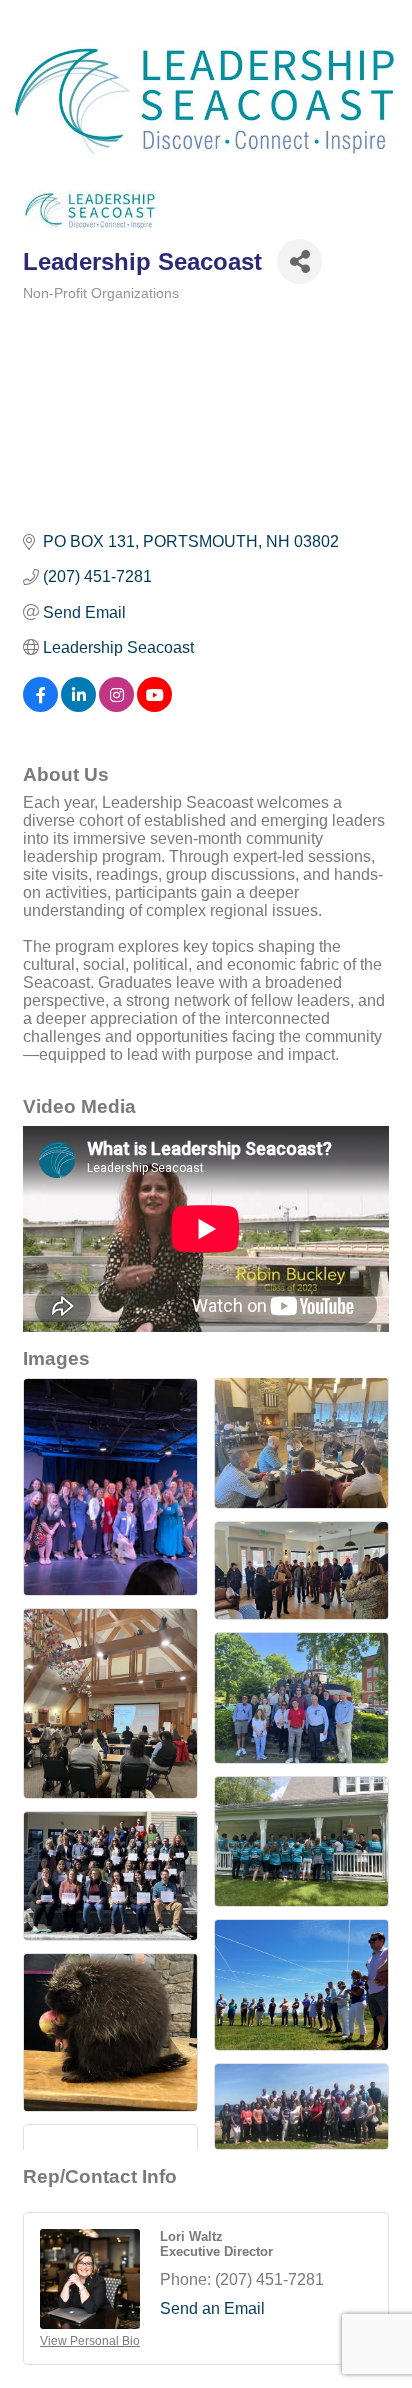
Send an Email (212, 2308)
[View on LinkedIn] (78, 706)
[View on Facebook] (40, 706)
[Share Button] (299, 261)
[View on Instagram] (116, 706)
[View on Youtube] (154, 706)
